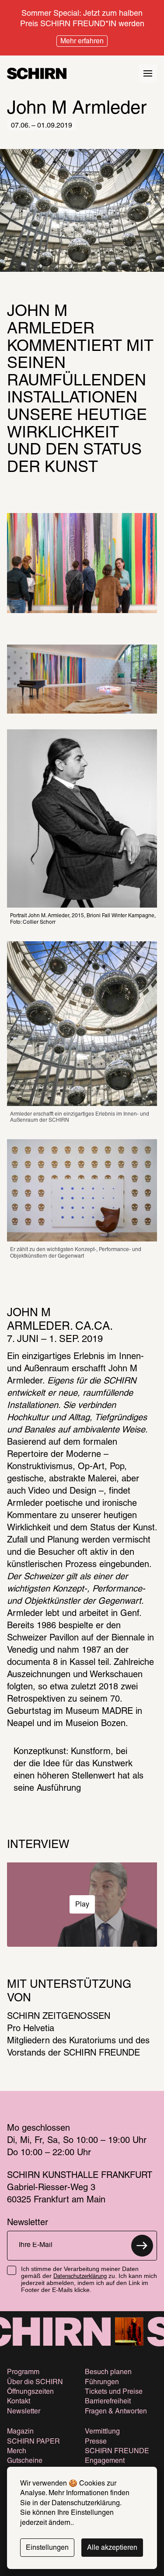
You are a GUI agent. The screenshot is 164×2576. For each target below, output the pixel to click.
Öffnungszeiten (30, 2392)
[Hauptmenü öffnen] (148, 73)
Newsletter (24, 2412)
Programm (23, 2372)
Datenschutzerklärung (80, 2277)
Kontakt (19, 2402)
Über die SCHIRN (35, 2382)
